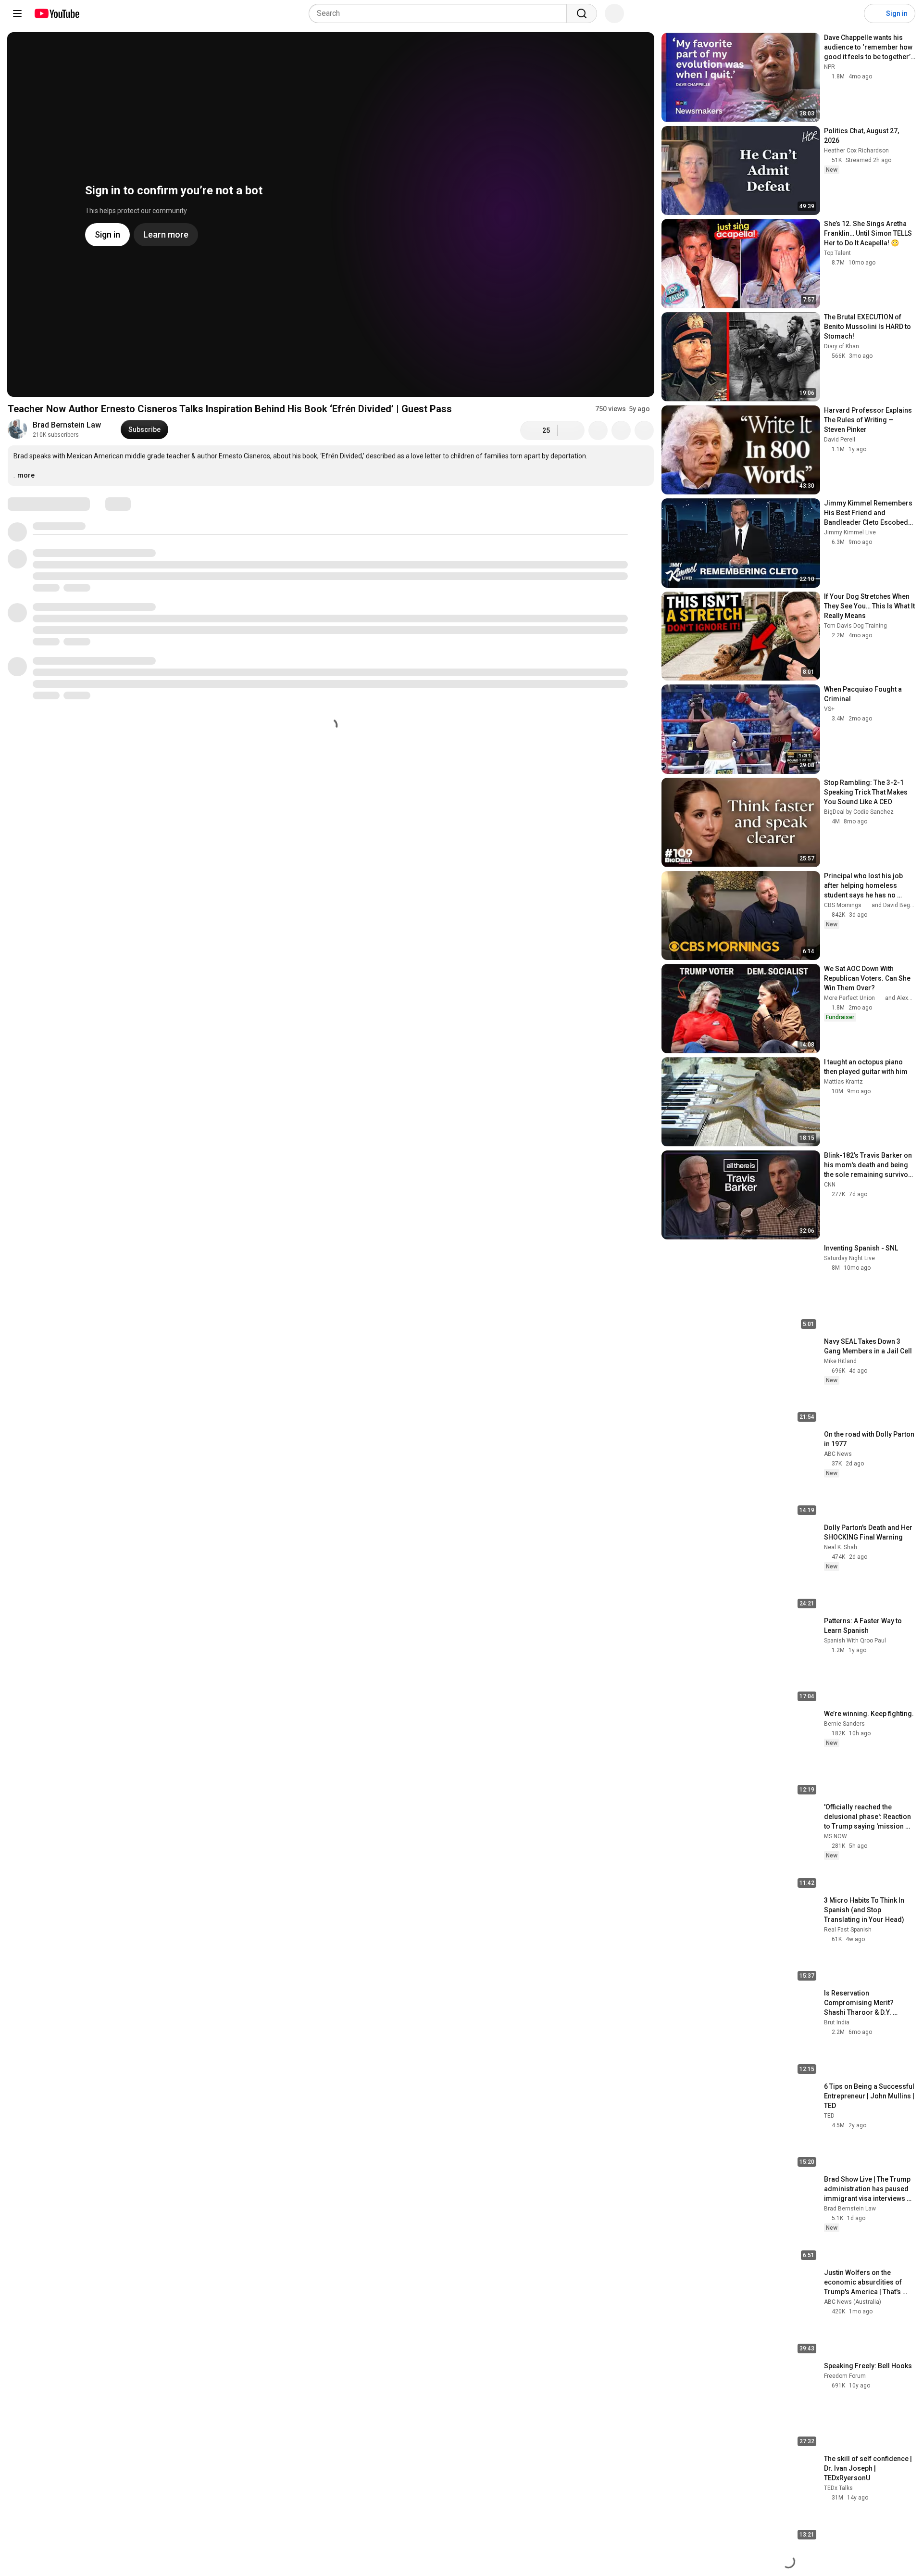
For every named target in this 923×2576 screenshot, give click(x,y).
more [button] (26, 475)
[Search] (582, 13)
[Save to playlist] (621, 430)
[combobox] (441, 13)
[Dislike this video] (571, 430)
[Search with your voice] (614, 13)
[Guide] (17, 13)
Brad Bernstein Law (67, 425)
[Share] (598, 430)
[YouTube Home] (56, 13)
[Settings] (850, 13)
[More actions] (644, 430)
